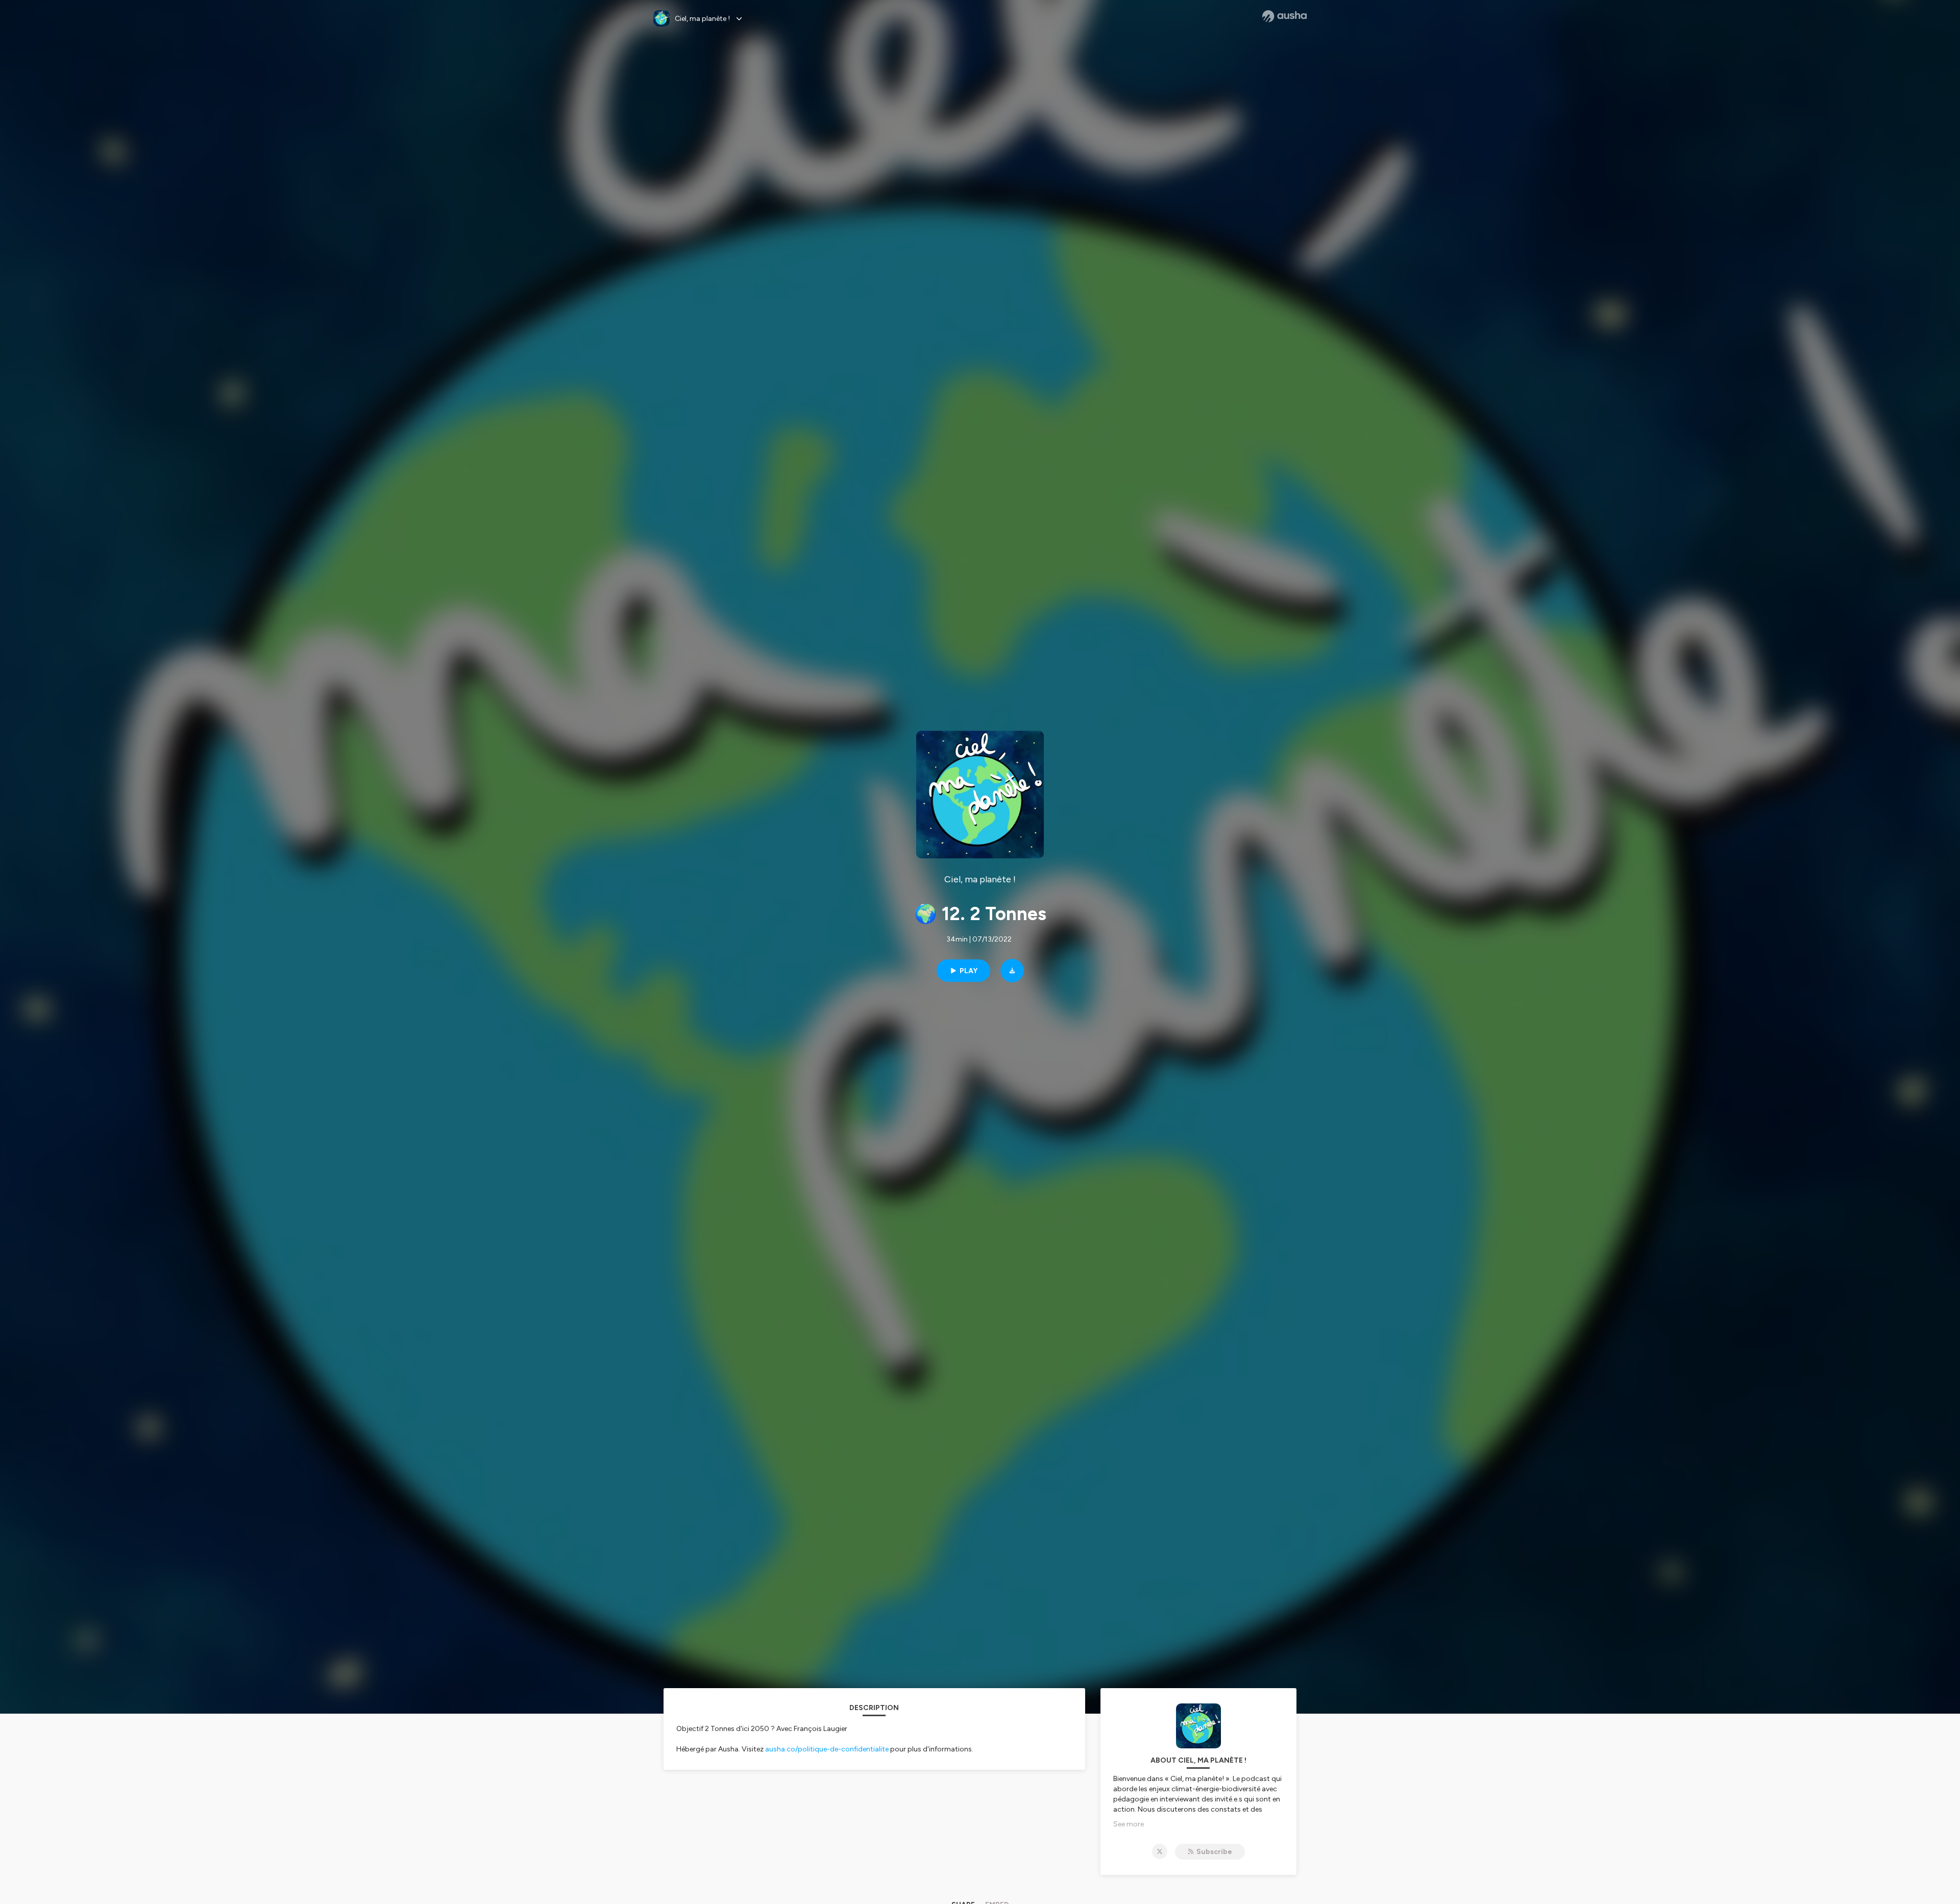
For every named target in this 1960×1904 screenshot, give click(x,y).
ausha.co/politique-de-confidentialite (827, 1749)
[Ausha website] (1284, 16)
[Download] (1012, 971)
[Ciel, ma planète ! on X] (1160, 1851)
